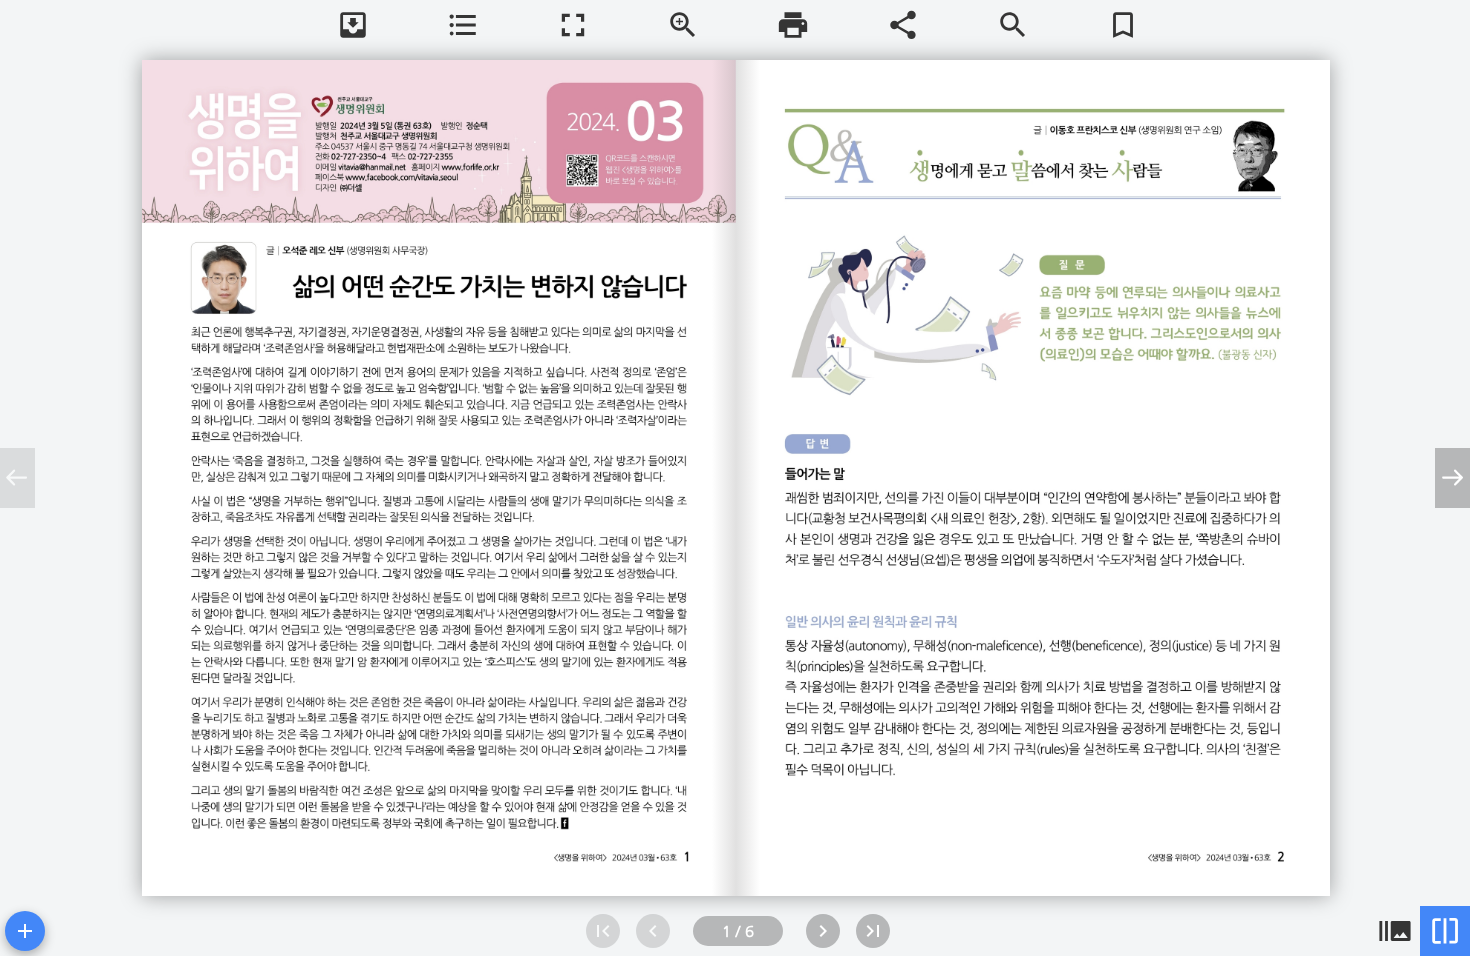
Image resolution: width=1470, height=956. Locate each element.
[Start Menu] (25, 931)
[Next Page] (823, 931)
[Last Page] (873, 931)
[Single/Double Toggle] (1445, 931)
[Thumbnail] (1395, 931)
